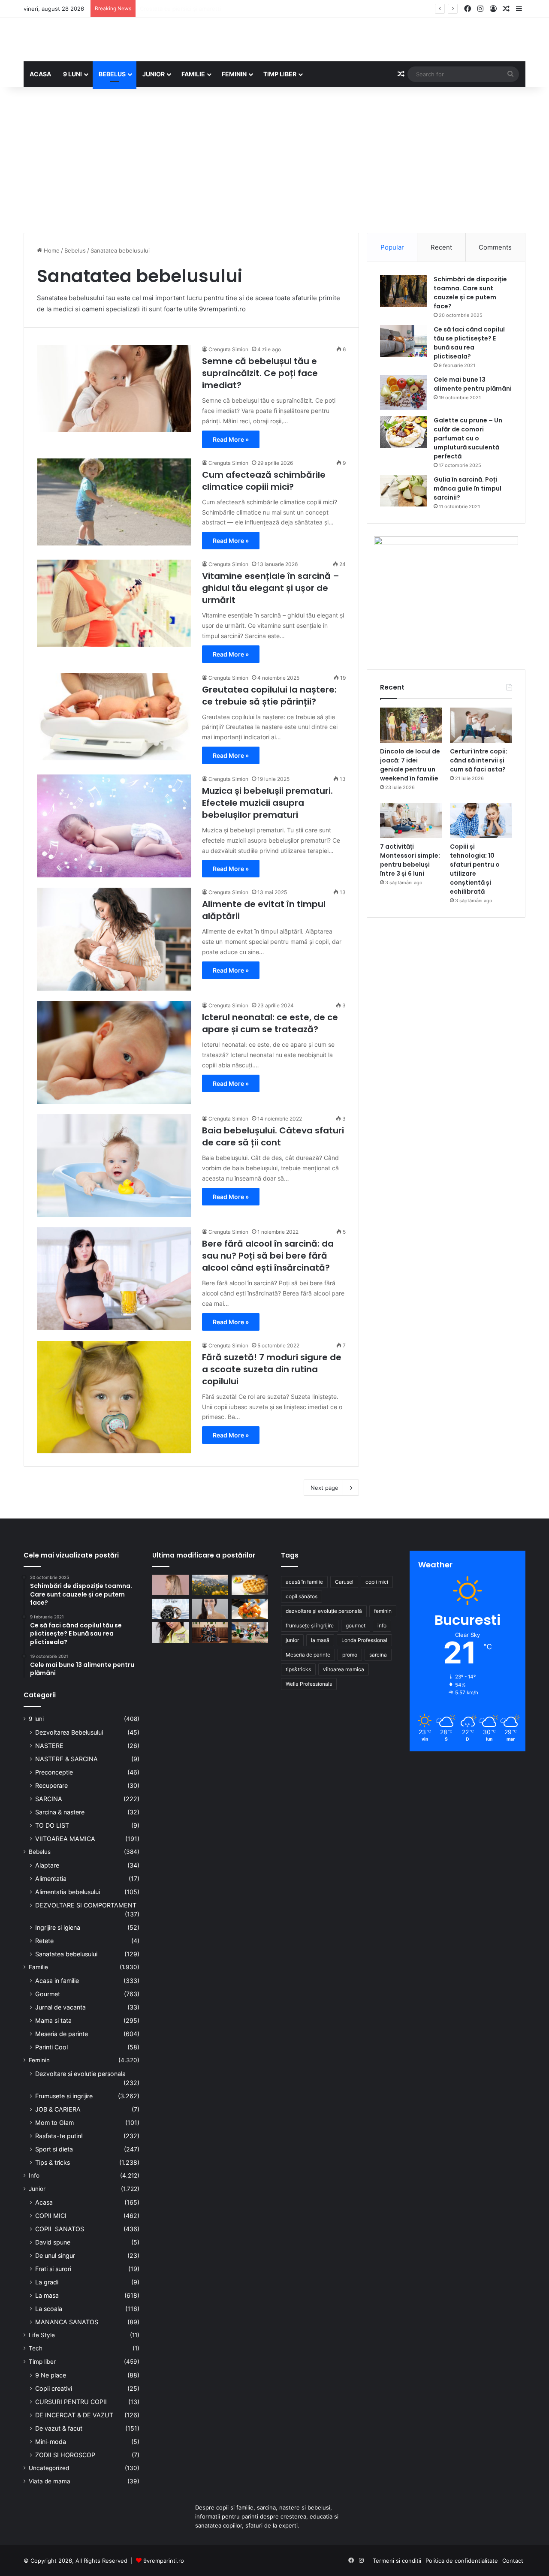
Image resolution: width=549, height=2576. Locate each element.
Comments (495, 247)
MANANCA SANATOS (67, 2322)
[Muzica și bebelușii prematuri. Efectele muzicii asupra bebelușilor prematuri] (114, 826)
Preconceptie (54, 1772)
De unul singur (55, 2255)
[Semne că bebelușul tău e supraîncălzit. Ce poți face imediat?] (114, 388)
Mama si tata (53, 2020)
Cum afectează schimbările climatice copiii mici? (264, 481)
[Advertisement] (274, 160)
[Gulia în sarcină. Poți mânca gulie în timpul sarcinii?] (404, 491)
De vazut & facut (59, 2428)
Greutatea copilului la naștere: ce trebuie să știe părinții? (269, 696)
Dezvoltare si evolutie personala (80, 2074)
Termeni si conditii (397, 2561)
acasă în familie (304, 1582)
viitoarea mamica (344, 1669)
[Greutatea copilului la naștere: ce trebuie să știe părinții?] (114, 717)
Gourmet (48, 1994)
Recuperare (51, 1785)
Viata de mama (50, 2481)
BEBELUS (112, 74)
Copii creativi (54, 2388)
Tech (36, 2348)
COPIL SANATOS (60, 2229)
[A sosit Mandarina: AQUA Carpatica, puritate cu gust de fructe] (250, 1609)
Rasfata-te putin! (59, 2136)
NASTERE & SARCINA (66, 1759)
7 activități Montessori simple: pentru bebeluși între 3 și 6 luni (410, 860)
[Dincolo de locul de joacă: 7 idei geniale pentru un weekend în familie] (411, 725)
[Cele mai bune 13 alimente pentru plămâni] (404, 393)
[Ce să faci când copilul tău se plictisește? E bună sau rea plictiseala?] (404, 341)
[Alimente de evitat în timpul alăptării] (114, 939)
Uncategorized (49, 2468)
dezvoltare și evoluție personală (324, 1611)
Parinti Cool (51, 2047)
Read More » (231, 439)
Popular (392, 247)
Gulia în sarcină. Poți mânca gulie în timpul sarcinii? (468, 488)
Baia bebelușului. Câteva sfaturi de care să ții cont (273, 1136)
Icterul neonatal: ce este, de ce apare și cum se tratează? (270, 1023)
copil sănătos (302, 1596)
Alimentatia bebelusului (68, 1892)
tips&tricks (298, 1669)
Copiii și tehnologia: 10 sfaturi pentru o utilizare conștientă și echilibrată (475, 869)
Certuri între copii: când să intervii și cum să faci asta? (479, 760)
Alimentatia (51, 1879)
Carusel (344, 1582)
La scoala (49, 2309)
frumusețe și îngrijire (310, 1625)
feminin (383, 1611)
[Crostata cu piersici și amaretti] (250, 1585)
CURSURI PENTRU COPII (71, 2402)
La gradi (47, 2282)
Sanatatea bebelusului (66, 1954)
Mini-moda (51, 2442)
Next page (324, 1488)
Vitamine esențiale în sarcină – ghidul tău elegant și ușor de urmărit (271, 588)
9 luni (36, 1719)
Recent (441, 247)
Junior (37, 2189)
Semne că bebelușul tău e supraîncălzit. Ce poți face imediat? (260, 373)
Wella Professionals (309, 1684)
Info (34, 2175)
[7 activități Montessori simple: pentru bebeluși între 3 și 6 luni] (411, 820)
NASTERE (49, 1746)
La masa (47, 2295)
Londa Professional (364, 1640)
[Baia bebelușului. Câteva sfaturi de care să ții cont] (114, 1166)
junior (292, 1640)
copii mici (377, 1582)
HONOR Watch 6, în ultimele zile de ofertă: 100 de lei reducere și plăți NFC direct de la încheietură (271, 9)
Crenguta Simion (228, 349)
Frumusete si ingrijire (64, 2096)
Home (51, 250)
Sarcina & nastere (60, 1812)
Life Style (42, 2335)
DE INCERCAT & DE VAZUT (74, 2415)
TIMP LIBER (280, 74)
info (382, 1625)
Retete (44, 1941)
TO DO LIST (52, 1825)
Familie (38, 1967)
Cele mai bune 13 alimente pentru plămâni (473, 384)
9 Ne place (51, 2375)
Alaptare (47, 1865)
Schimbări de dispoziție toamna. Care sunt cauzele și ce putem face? (470, 293)
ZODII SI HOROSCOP (65, 2455)
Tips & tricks (53, 2162)
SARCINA (49, 1799)
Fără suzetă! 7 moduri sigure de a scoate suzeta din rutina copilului (272, 1369)
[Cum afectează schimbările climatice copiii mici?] (114, 502)
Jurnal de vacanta (60, 2007)
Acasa (44, 2202)
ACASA (40, 74)
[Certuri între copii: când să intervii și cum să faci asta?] (481, 725)
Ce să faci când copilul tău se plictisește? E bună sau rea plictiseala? (469, 343)
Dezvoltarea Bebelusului (69, 1732)
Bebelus (75, 250)
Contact (513, 2561)
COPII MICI (51, 2216)
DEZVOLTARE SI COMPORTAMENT (86, 1905)
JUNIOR (154, 74)
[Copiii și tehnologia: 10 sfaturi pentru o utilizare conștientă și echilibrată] (481, 820)
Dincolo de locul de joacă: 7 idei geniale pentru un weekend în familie (410, 765)
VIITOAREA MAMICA (65, 1839)
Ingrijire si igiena (58, 1927)
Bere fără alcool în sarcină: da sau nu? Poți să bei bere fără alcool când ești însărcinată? (268, 1256)
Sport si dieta (54, 2149)
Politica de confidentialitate (462, 2561)
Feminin (39, 2060)
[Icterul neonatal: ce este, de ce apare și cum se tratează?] (114, 1052)
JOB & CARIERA (58, 2109)
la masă (320, 1640)
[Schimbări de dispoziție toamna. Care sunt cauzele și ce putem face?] (404, 291)
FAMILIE (193, 74)
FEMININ (234, 74)
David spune (53, 2242)
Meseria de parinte (62, 2034)
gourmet (356, 1625)
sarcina (378, 1655)
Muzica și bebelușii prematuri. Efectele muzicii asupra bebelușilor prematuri (267, 803)
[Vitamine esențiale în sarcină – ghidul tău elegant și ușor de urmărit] (114, 603)
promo (350, 1655)
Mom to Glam (54, 2123)
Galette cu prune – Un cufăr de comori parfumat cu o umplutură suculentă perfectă (468, 438)
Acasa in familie (57, 1981)
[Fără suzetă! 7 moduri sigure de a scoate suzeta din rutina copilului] (114, 1397)
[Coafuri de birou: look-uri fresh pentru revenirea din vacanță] (170, 1585)
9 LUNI (72, 74)
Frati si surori (53, 2269)
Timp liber (42, 2362)
